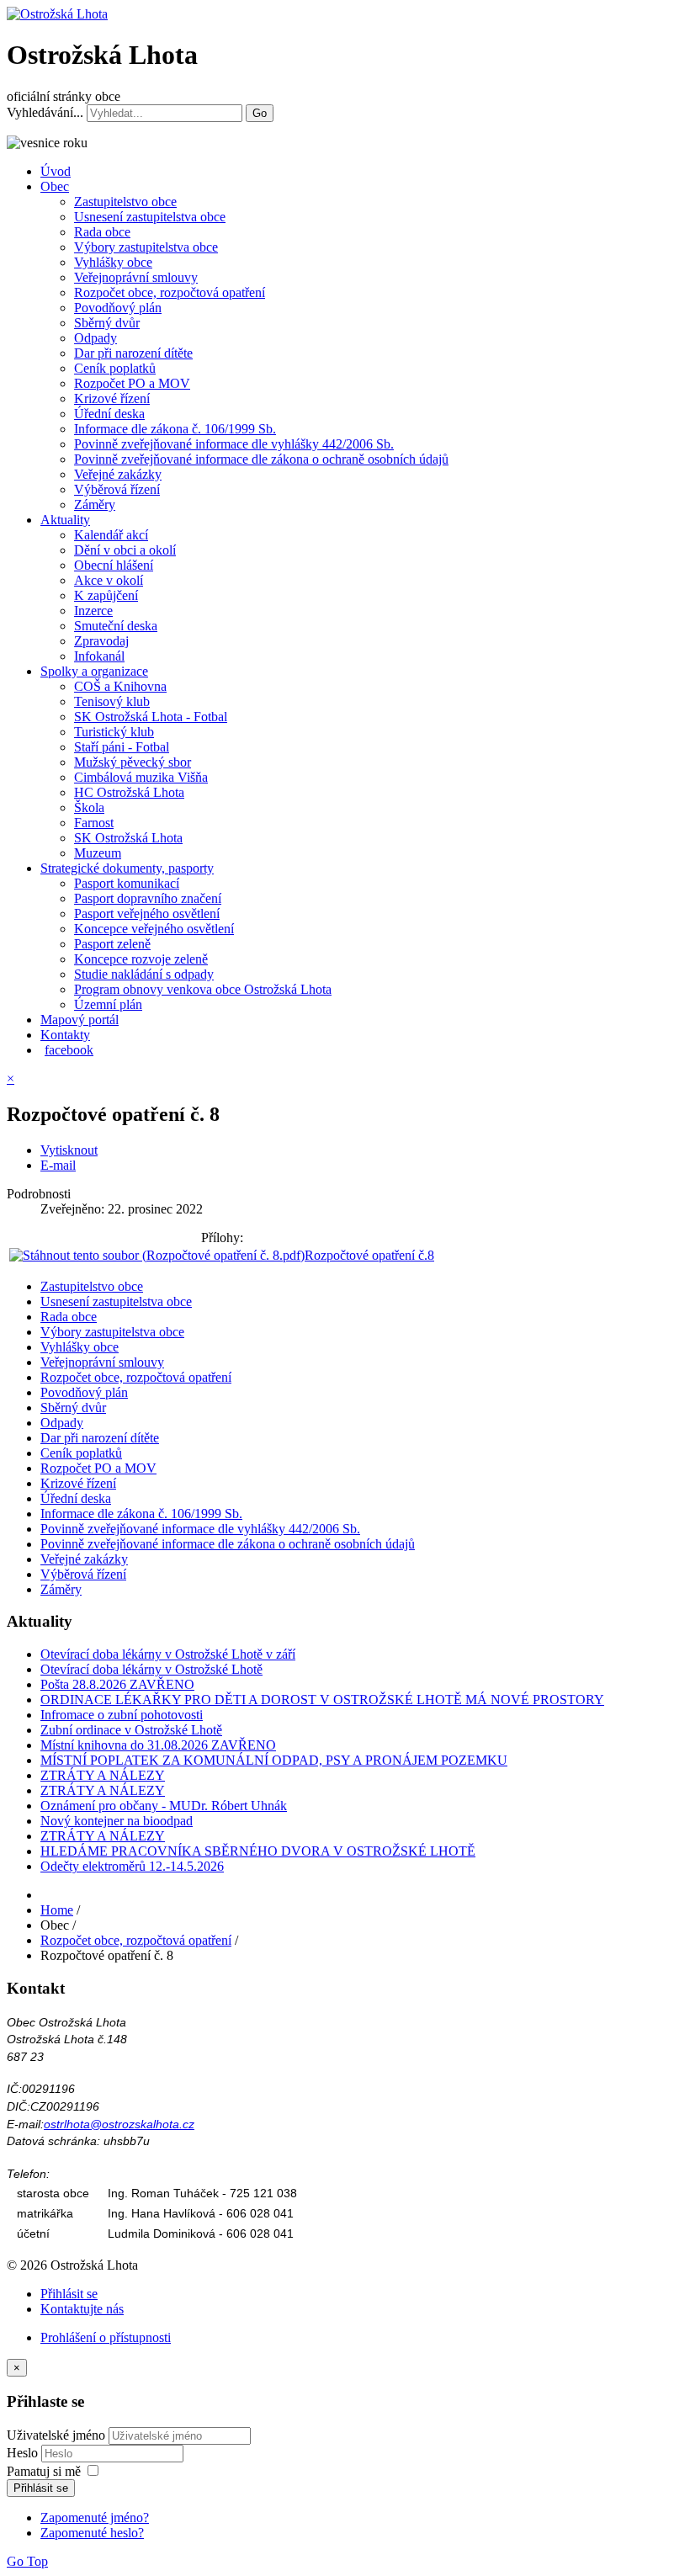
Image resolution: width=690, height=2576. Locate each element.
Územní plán (108, 1004)
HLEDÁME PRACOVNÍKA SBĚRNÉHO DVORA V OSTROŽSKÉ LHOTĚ (258, 1851)
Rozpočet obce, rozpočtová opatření (170, 292)
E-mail (58, 1165)
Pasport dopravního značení (148, 898)
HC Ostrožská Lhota (129, 792)
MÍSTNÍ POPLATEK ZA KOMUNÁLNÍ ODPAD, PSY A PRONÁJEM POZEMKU (274, 1760)
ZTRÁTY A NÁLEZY (103, 1775)
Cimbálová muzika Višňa (141, 777)
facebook (69, 1050)
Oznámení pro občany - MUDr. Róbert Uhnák (164, 1806)
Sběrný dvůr (107, 323)
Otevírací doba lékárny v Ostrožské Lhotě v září (168, 1654)
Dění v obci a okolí (125, 550)
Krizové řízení (112, 398)
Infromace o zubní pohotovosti (122, 1715)
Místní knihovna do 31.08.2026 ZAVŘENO (158, 1745)
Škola (89, 807)
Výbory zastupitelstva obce (146, 247)
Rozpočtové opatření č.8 (369, 1255)
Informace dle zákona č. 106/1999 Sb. (175, 429)
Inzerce (93, 611)
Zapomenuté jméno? (95, 2518)
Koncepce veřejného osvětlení (154, 929)
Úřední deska (109, 414)
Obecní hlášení (114, 565)
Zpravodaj (101, 641)
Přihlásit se (69, 2294)
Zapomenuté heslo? (92, 2533)
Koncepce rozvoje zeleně (141, 959)
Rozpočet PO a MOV (132, 383)
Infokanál (99, 656)
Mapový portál (80, 1020)
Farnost (94, 823)
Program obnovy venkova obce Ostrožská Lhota (203, 989)
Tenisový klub (112, 701)
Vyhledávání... (45, 112)
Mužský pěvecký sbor (133, 762)
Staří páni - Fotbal (122, 747)
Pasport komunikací (127, 883)
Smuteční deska (116, 626)
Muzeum (98, 853)
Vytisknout (69, 1150)
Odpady (96, 338)
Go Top (27, 2561)
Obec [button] (55, 186)
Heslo (24, 2453)
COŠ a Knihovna (120, 686)
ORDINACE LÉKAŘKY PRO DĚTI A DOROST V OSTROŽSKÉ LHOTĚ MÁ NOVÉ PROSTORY (322, 1700)
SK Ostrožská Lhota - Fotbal (151, 717)
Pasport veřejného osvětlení (147, 914)
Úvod (56, 171)
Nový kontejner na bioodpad (117, 1821)
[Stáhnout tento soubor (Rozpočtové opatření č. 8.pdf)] (157, 1255)
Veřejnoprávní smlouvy (136, 277)
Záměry (95, 505)
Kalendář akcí (111, 535)
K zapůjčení (106, 595)
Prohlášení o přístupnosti (106, 2337)
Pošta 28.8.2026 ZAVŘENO (117, 1684)
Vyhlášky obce (113, 262)
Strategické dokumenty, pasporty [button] (127, 868)
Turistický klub (114, 732)
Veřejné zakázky (118, 474)
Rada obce (102, 232)
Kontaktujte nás (82, 2309)
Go (260, 113)
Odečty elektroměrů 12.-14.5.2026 (132, 1866)
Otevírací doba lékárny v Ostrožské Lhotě (151, 1669)
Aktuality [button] (65, 520)
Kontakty (65, 1035)
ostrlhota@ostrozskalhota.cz (119, 2124)
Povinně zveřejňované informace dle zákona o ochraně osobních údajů (261, 459)
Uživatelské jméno (56, 2435)
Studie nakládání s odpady (144, 974)
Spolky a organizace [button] (94, 671)
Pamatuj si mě (44, 2471)
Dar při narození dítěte (133, 353)
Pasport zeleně (112, 944)
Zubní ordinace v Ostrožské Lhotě (131, 1730)
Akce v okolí (109, 580)
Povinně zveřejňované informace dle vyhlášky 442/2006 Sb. (234, 444)
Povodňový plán (118, 308)
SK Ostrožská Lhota (128, 838)
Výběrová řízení (117, 489)
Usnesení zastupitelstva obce (150, 217)
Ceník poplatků (115, 368)
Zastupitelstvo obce (125, 202)
